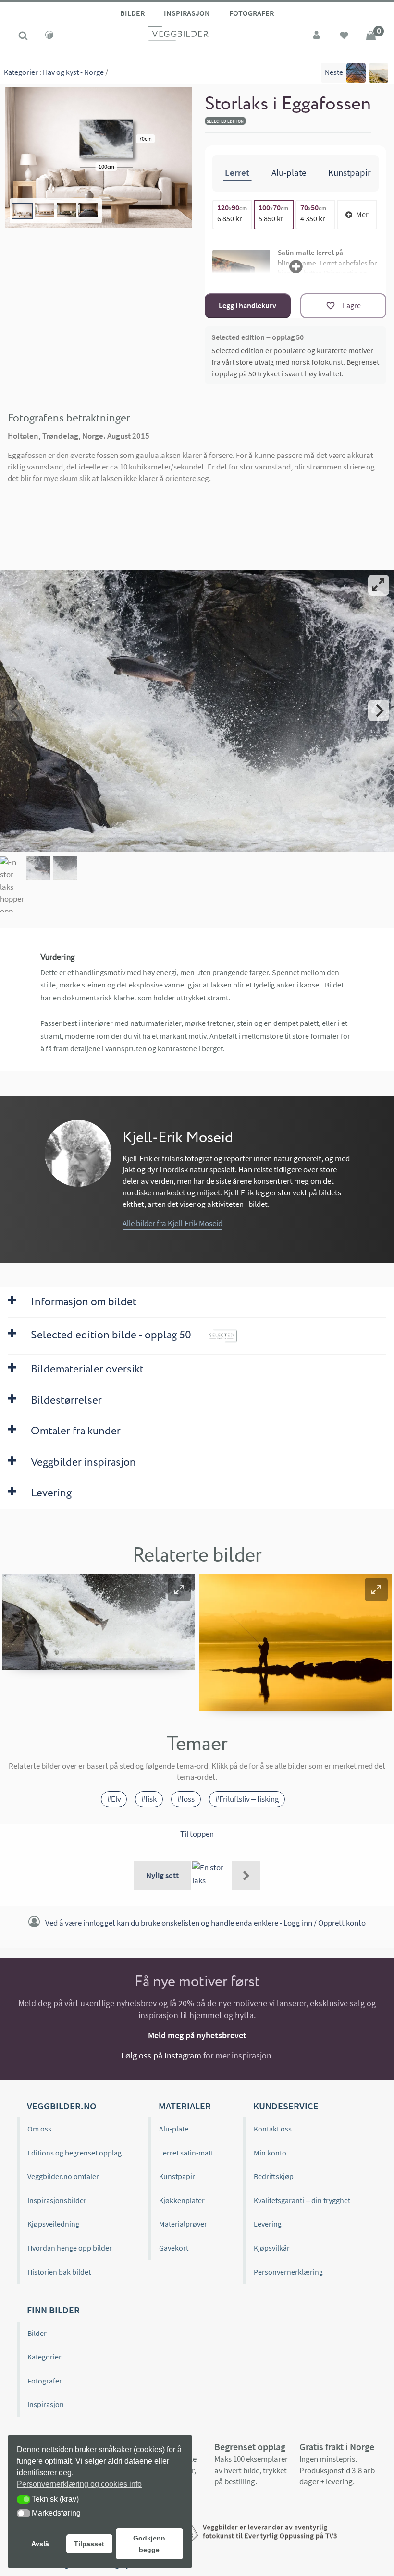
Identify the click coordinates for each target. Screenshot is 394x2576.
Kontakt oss (273, 2129)
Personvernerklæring (288, 2272)
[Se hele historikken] (246, 1876)
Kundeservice (286, 2106)
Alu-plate (174, 2129)
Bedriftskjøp (274, 2176)
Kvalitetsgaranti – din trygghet (302, 2200)
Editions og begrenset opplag (74, 2153)
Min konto (270, 2153)
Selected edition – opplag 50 (258, 337)
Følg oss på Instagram (161, 2055)
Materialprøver (183, 2224)
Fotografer (252, 13)
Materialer (185, 2106)
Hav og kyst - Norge (73, 72)
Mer (362, 214)
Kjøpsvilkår (272, 2248)
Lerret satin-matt (186, 2153)
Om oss (39, 2129)
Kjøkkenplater (182, 2200)
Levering (268, 2224)
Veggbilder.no (62, 2106)
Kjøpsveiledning (53, 2224)
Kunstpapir (177, 2176)
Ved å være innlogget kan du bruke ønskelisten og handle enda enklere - (205, 1922)
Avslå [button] (40, 2544)
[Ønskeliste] (344, 36)
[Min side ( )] (317, 36)
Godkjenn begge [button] (149, 2544)
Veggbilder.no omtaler (63, 2176)
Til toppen (197, 1834)
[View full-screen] (379, 585)
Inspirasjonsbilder (57, 2200)
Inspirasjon (187, 13)
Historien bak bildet (59, 2272)
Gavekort (174, 2248)
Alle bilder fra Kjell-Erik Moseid (172, 1223)
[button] (179, 1589)
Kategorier (21, 72)
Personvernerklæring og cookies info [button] (79, 2484)
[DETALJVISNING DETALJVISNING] (197, 710)
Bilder (132, 13)
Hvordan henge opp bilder (70, 2248)
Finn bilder (53, 2310)
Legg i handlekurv (247, 305)
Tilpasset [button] (89, 2544)
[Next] (379, 710)
